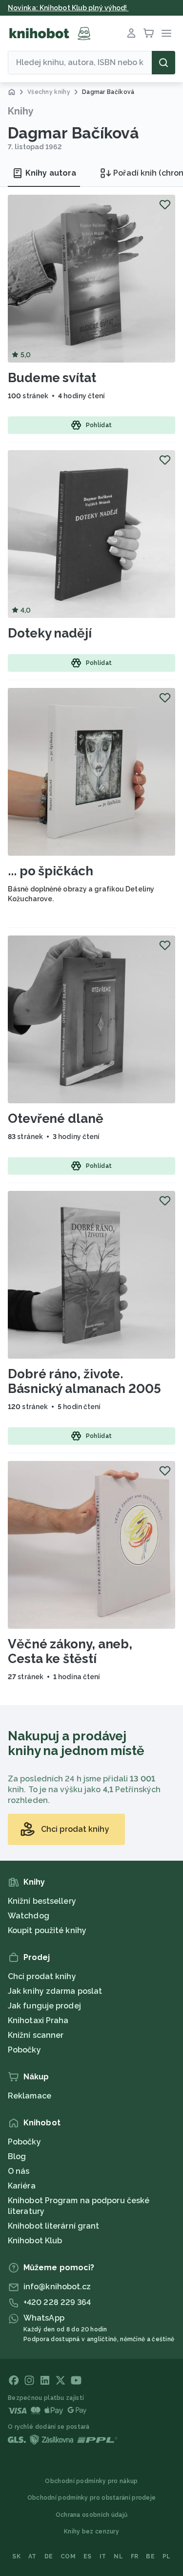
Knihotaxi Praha (38, 2020)
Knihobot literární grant (53, 2226)
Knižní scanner (36, 2035)
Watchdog (29, 1916)
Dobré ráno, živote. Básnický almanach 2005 (84, 1381)
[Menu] (166, 33)
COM (68, 2556)
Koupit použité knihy (47, 1930)
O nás (19, 2171)
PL (167, 2556)
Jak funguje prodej (44, 2006)
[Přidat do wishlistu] (165, 205)
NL (118, 2556)
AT (32, 2556)
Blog (17, 2156)
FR (135, 2556)
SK (16, 2556)
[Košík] (149, 33)
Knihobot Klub (35, 2241)
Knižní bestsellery (42, 1901)
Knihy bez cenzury (91, 2531)
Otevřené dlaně (56, 1118)
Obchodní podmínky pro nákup (91, 2481)
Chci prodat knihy (42, 1976)
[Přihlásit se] (131, 33)
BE (150, 2556)
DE (49, 2556)
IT (103, 2556)
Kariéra (22, 2186)
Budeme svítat (52, 378)
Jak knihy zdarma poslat (55, 1991)
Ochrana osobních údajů (92, 2515)
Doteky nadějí (50, 633)
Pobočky (24, 2050)
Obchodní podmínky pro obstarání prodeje (92, 2498)
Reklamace (30, 2096)
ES (88, 2556)
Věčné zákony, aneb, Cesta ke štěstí (70, 1651)
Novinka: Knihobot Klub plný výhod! (68, 8)
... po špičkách (51, 871)
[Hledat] (163, 63)
